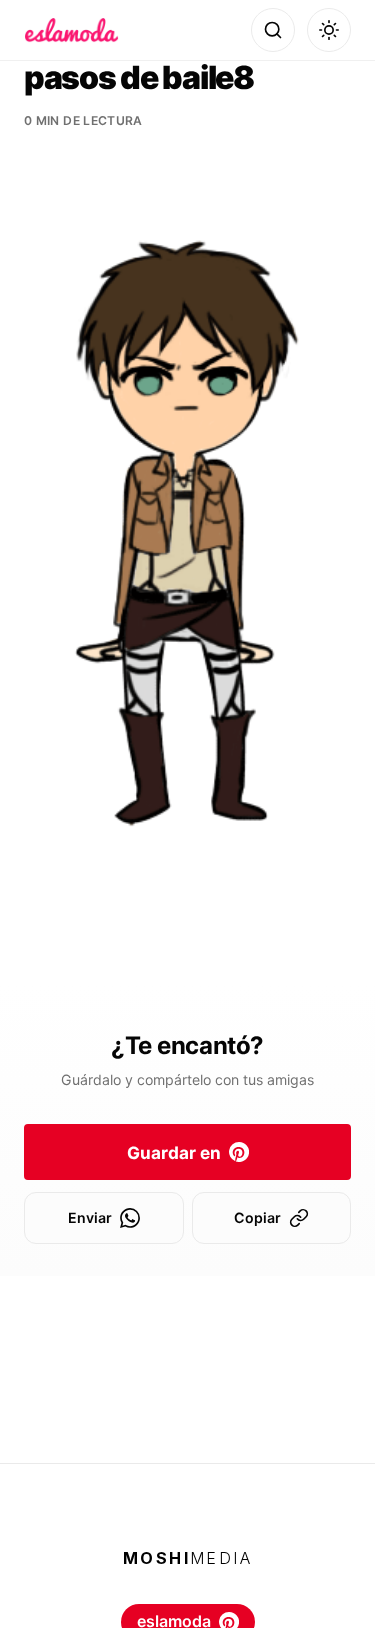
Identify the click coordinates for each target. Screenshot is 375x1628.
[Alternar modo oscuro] (329, 30)
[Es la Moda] (71, 30)
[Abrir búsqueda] (273, 30)
